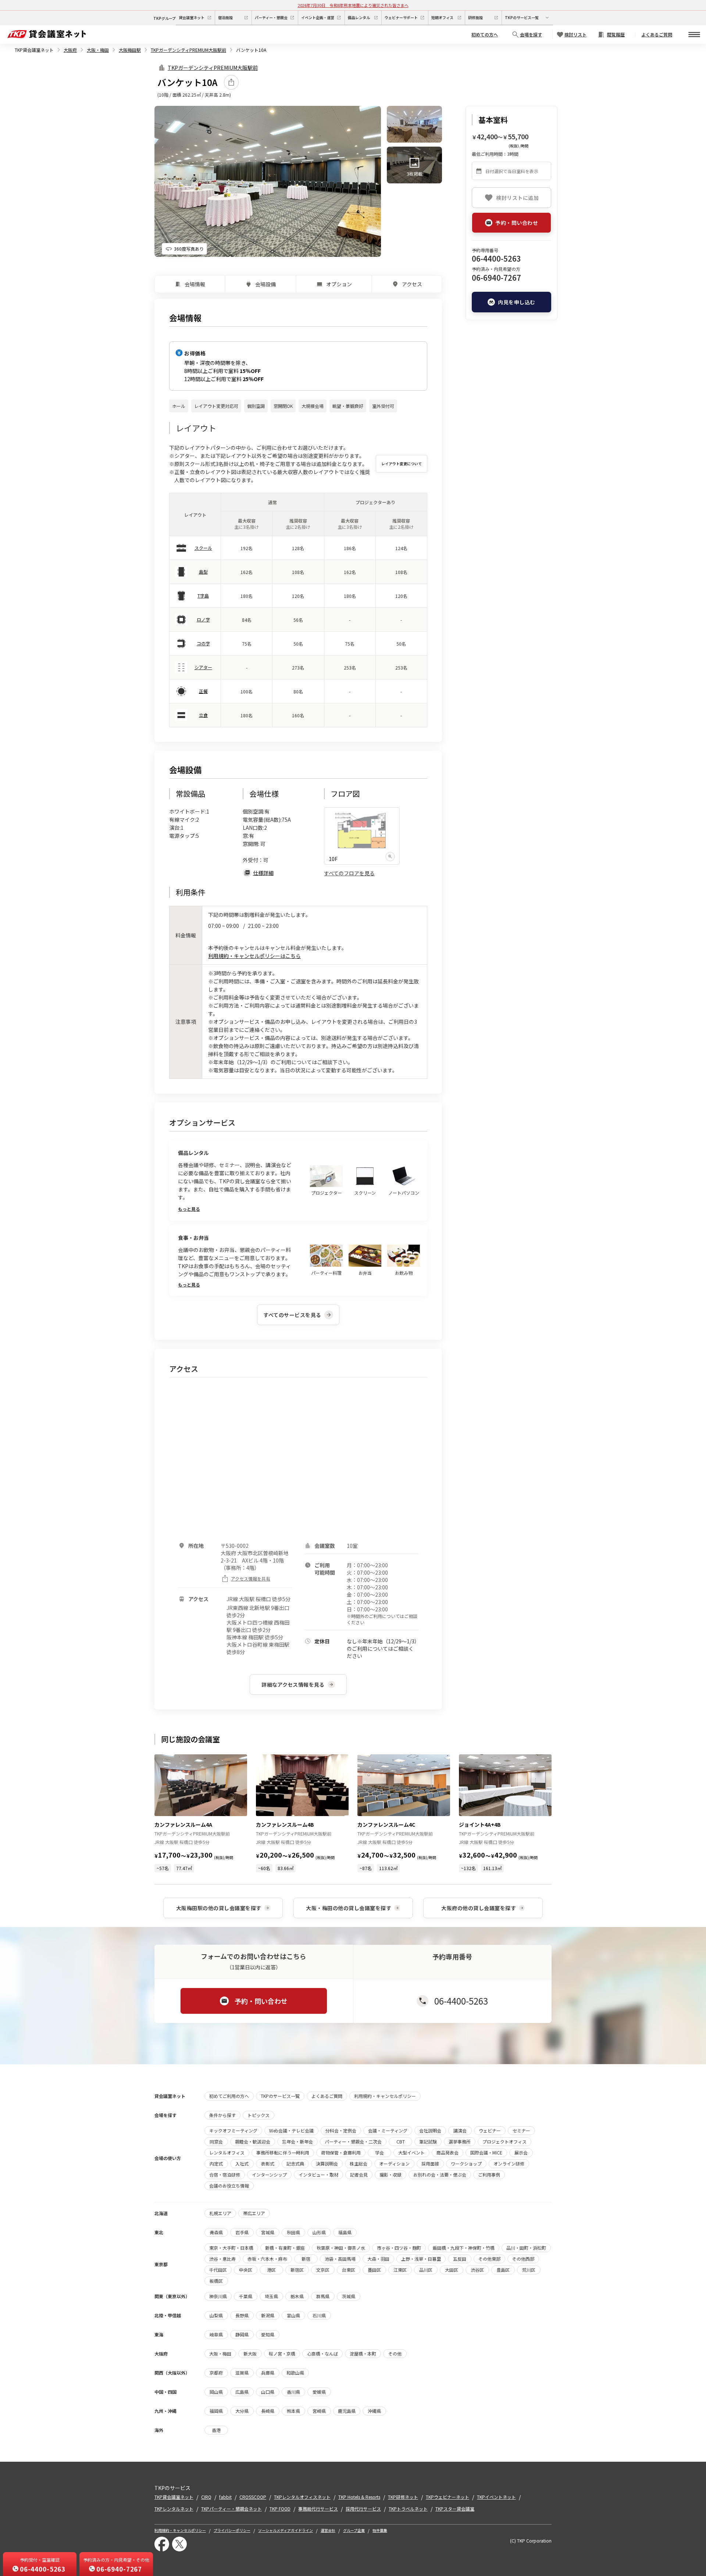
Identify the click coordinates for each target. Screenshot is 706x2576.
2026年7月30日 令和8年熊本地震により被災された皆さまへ (353, 5)
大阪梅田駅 (130, 50)
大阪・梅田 (98, 50)
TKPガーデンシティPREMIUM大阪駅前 (188, 50)
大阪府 (70, 50)
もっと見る (189, 1209)
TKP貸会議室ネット (34, 50)
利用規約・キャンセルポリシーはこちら (254, 956)
